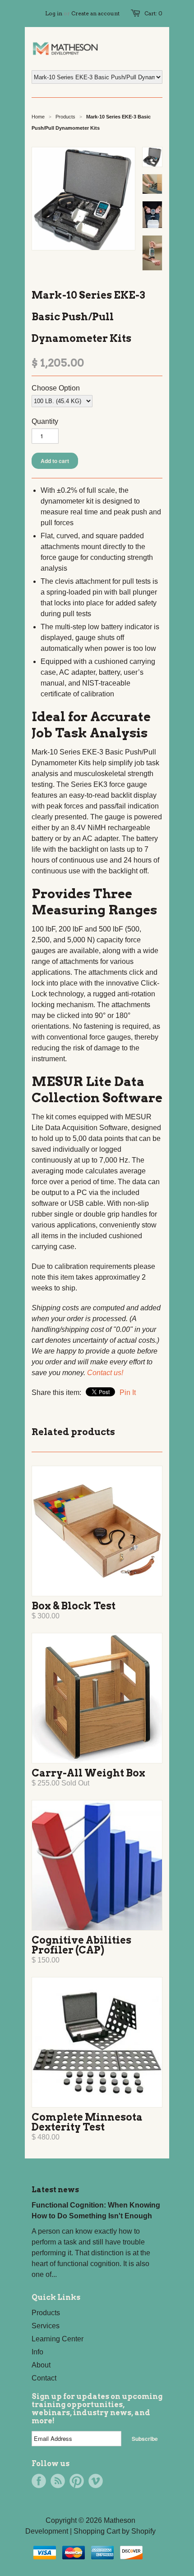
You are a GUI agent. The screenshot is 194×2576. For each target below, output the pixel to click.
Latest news (55, 2190)
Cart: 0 (153, 13)
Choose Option (56, 388)
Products (65, 117)
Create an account (95, 13)
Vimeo (96, 2481)
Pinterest (77, 2481)
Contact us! (105, 1373)
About (41, 2365)
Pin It (128, 1392)
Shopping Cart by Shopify (115, 2531)
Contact (44, 2378)
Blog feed (58, 2481)
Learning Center (58, 2339)
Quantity (45, 421)
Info (37, 2352)
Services (46, 2326)
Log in (54, 13)
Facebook (39, 2481)
